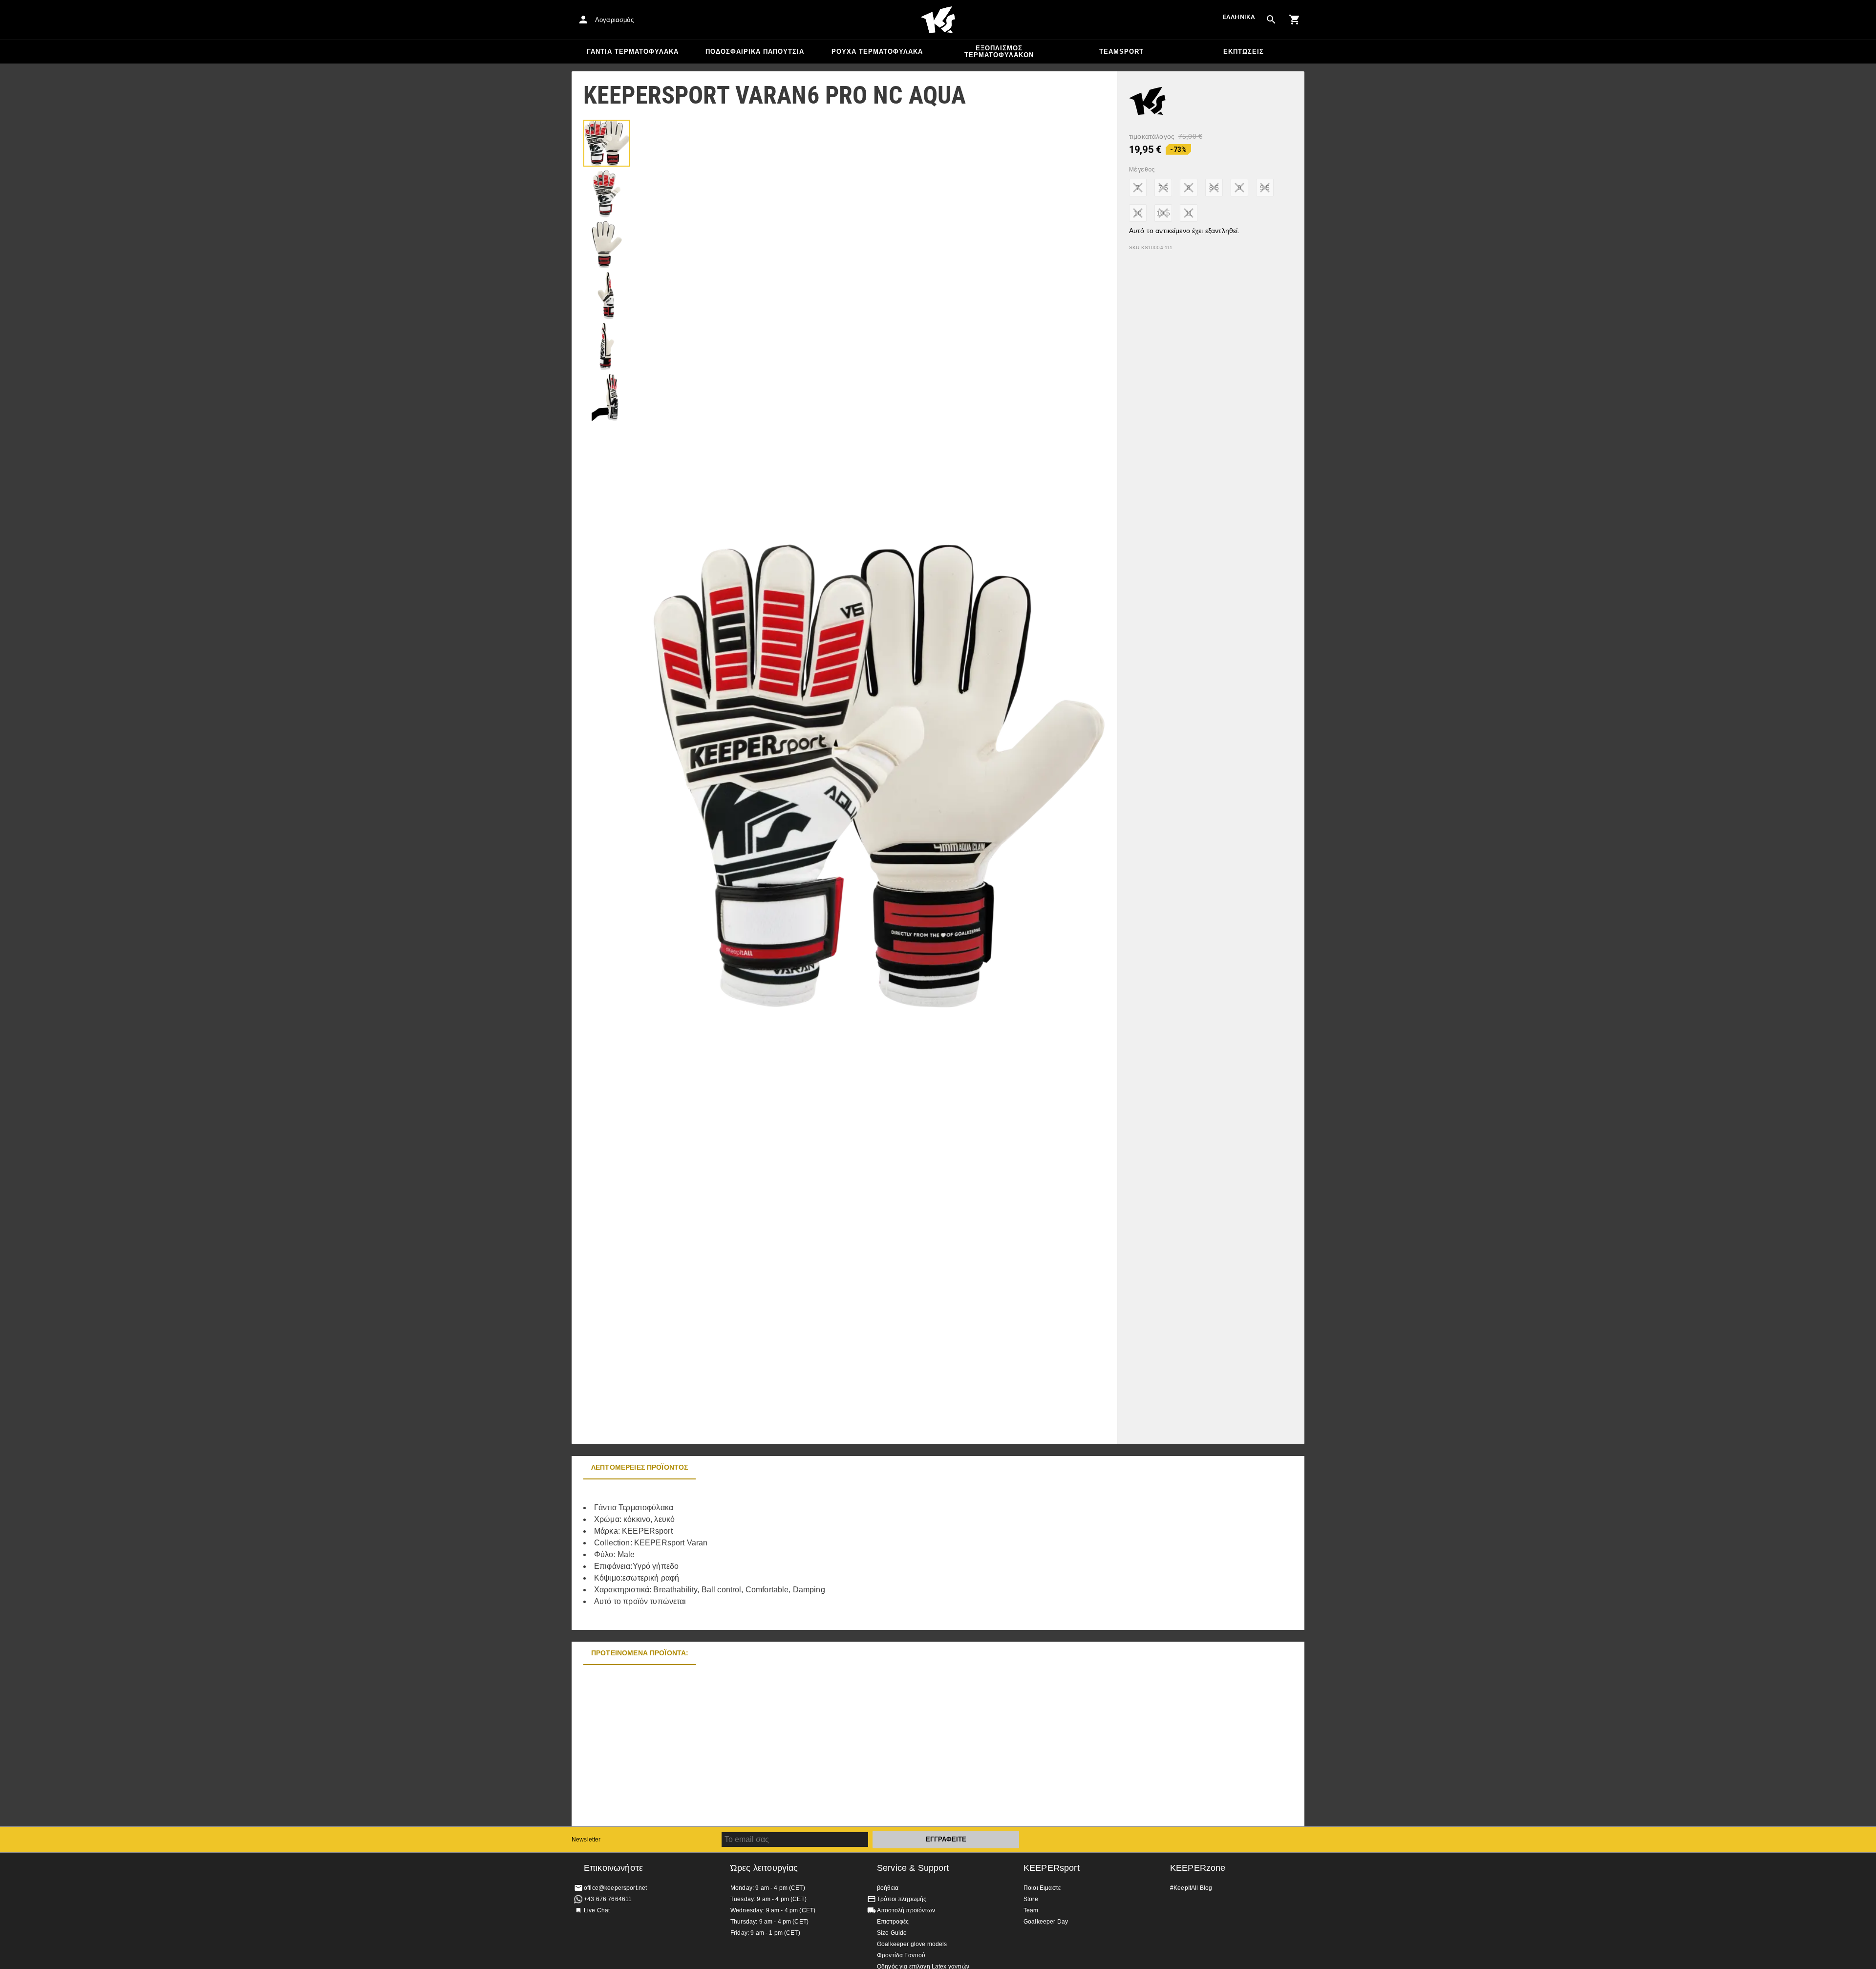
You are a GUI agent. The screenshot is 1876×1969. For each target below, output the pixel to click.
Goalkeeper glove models (912, 1944)
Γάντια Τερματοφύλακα (633, 52)
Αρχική (938, 20)
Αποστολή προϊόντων (906, 1910)
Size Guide (892, 1933)
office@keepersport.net (615, 1888)
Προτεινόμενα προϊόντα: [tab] (640, 1653)
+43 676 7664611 (608, 1899)
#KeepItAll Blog (1191, 1888)
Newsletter (586, 1840)
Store (1031, 1899)
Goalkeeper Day (1046, 1922)
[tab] (607, 143)
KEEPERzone (1198, 1868)
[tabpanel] (743, 1555)
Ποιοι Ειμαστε (1042, 1888)
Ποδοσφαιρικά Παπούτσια (755, 52)
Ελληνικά (1239, 17)
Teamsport (1121, 52)
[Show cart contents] (1295, 20)
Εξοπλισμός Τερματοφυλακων (999, 52)
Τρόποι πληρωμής (902, 1899)
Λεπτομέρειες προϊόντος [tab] (640, 1467)
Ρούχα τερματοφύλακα (877, 52)
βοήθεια (888, 1888)
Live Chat (597, 1910)
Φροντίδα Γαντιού (901, 1955)
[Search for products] (1271, 20)
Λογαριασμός (614, 20)
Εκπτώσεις (1244, 52)
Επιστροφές (893, 1922)
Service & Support (913, 1868)
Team (1031, 1910)
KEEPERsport (1052, 1868)
